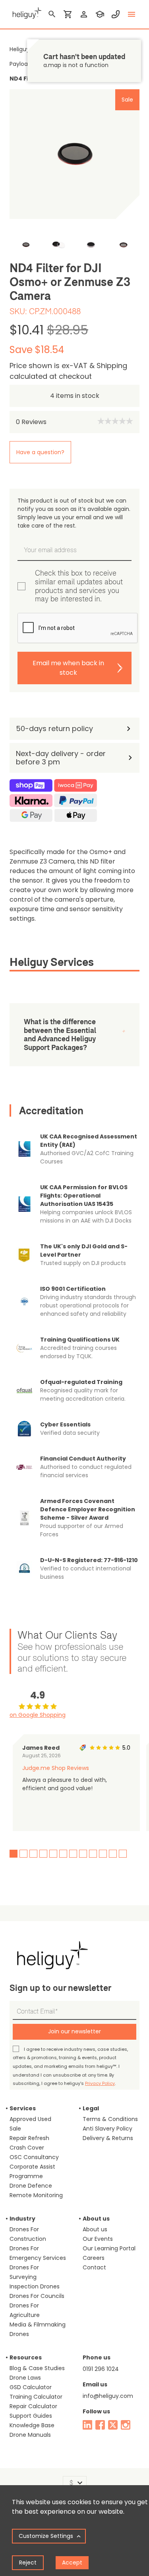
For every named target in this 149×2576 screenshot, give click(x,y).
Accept (72, 2563)
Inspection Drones (35, 2286)
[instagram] (126, 2425)
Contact (94, 2267)
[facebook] (100, 2425)
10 (103, 1854)
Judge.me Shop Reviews (56, 1768)
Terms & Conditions (110, 2119)
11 (113, 1854)
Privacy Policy (100, 2083)
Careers (94, 2258)
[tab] (74, 964)
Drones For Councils (37, 2296)
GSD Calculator (31, 2387)
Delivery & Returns (108, 2138)
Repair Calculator (33, 2406)
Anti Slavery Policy (107, 2129)
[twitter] (113, 2425)
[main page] (25, 12)
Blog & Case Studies (37, 2368)
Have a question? (40, 452)
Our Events (98, 2239)
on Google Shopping (38, 1715)
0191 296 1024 (101, 2369)
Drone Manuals (30, 2435)
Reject (28, 2563)
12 (123, 1854)
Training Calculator (36, 2397)
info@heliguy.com (108, 2396)
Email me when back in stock (68, 668)
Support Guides (31, 2416)
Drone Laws (25, 2378)
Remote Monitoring (36, 2195)
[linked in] (87, 2425)
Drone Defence (31, 2186)
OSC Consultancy (34, 2157)
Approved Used (30, 2119)
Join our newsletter (74, 2031)
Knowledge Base (32, 2425)
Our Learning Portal (109, 2248)
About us (95, 2229)
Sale (15, 2129)
